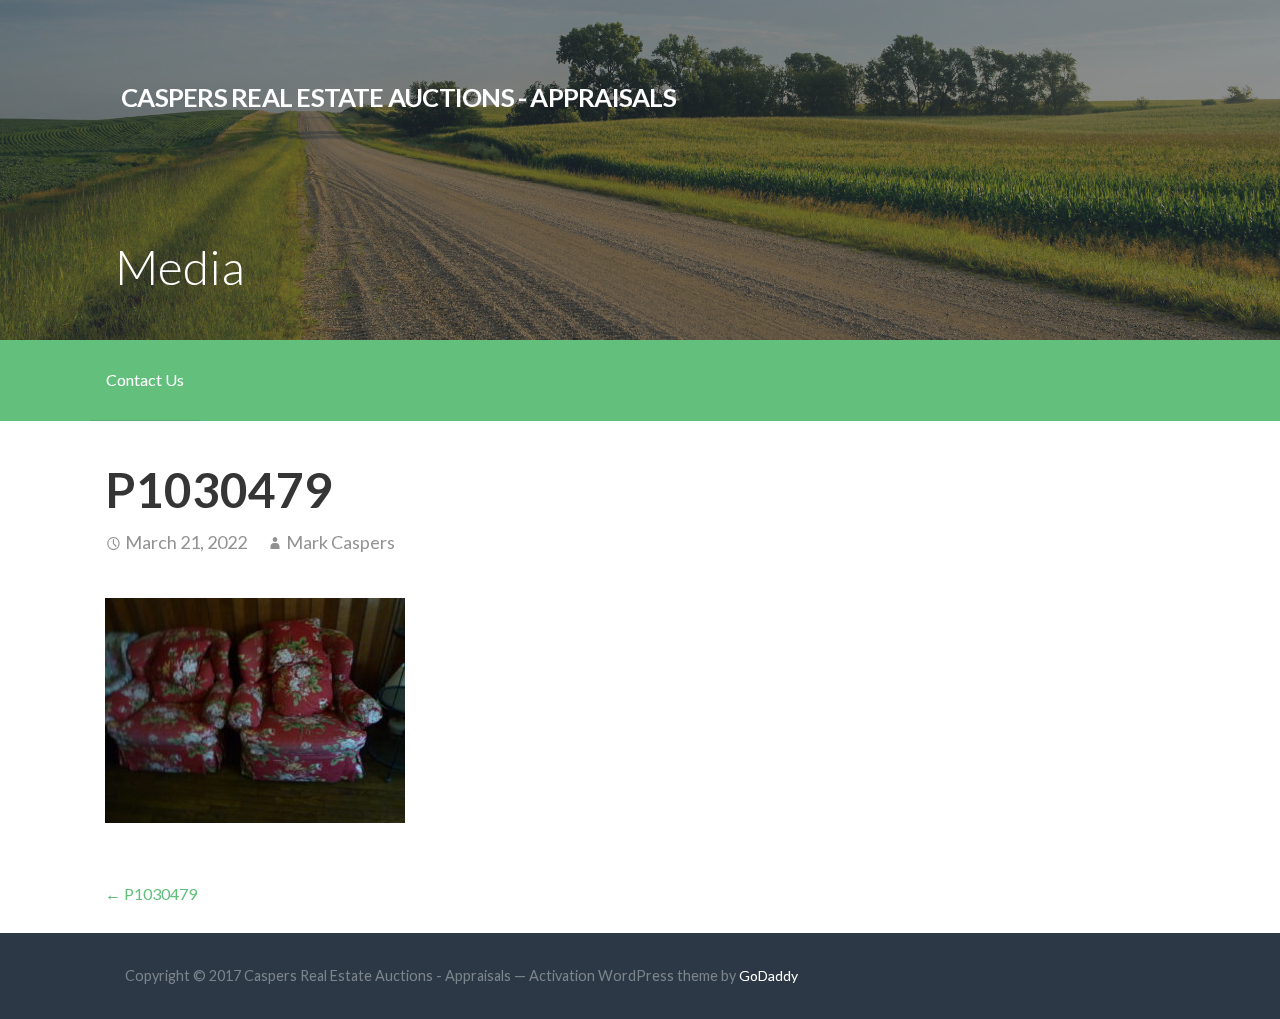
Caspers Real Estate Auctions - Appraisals (398, 97)
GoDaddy (768, 975)
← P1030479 (151, 893)
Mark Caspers (340, 542)
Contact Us (145, 379)
